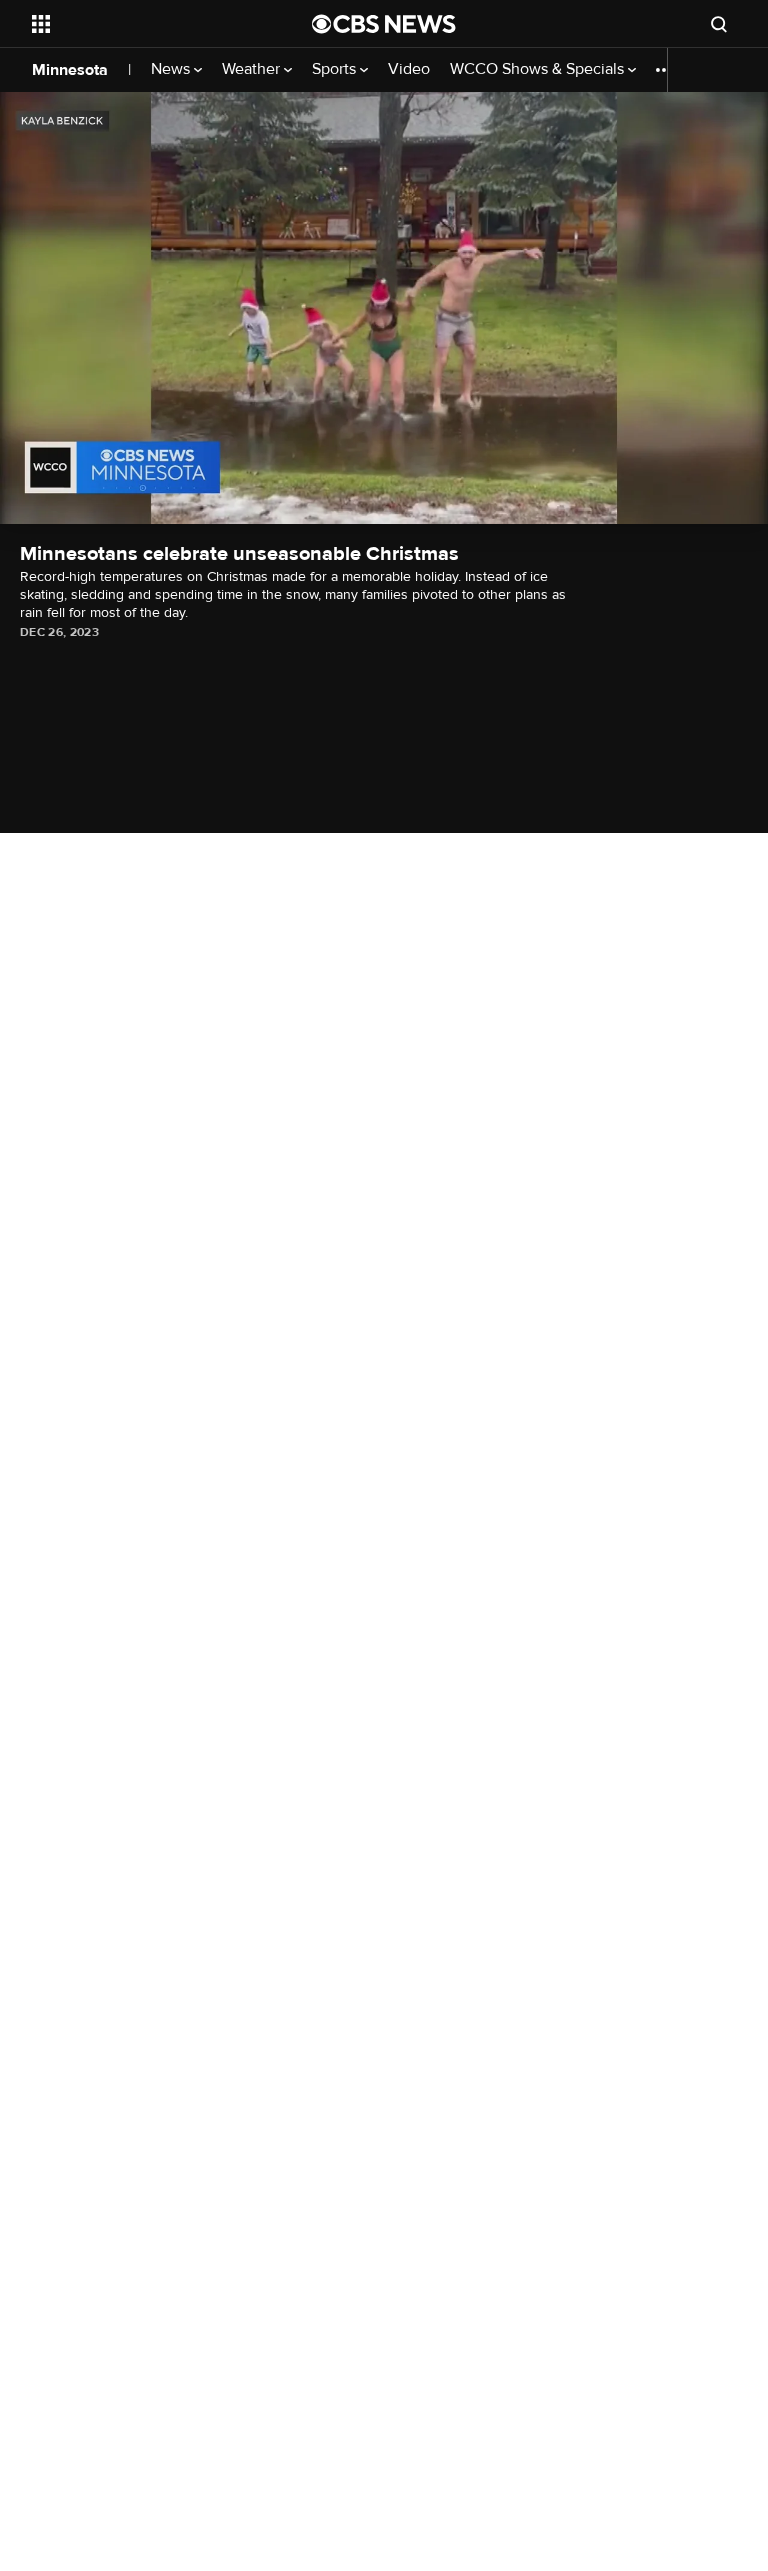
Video (409, 69)
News (172, 69)
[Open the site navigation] (149, 24)
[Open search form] (719, 24)
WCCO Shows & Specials (539, 69)
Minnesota (70, 70)
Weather (253, 69)
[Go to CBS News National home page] (384, 24)
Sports (336, 69)
